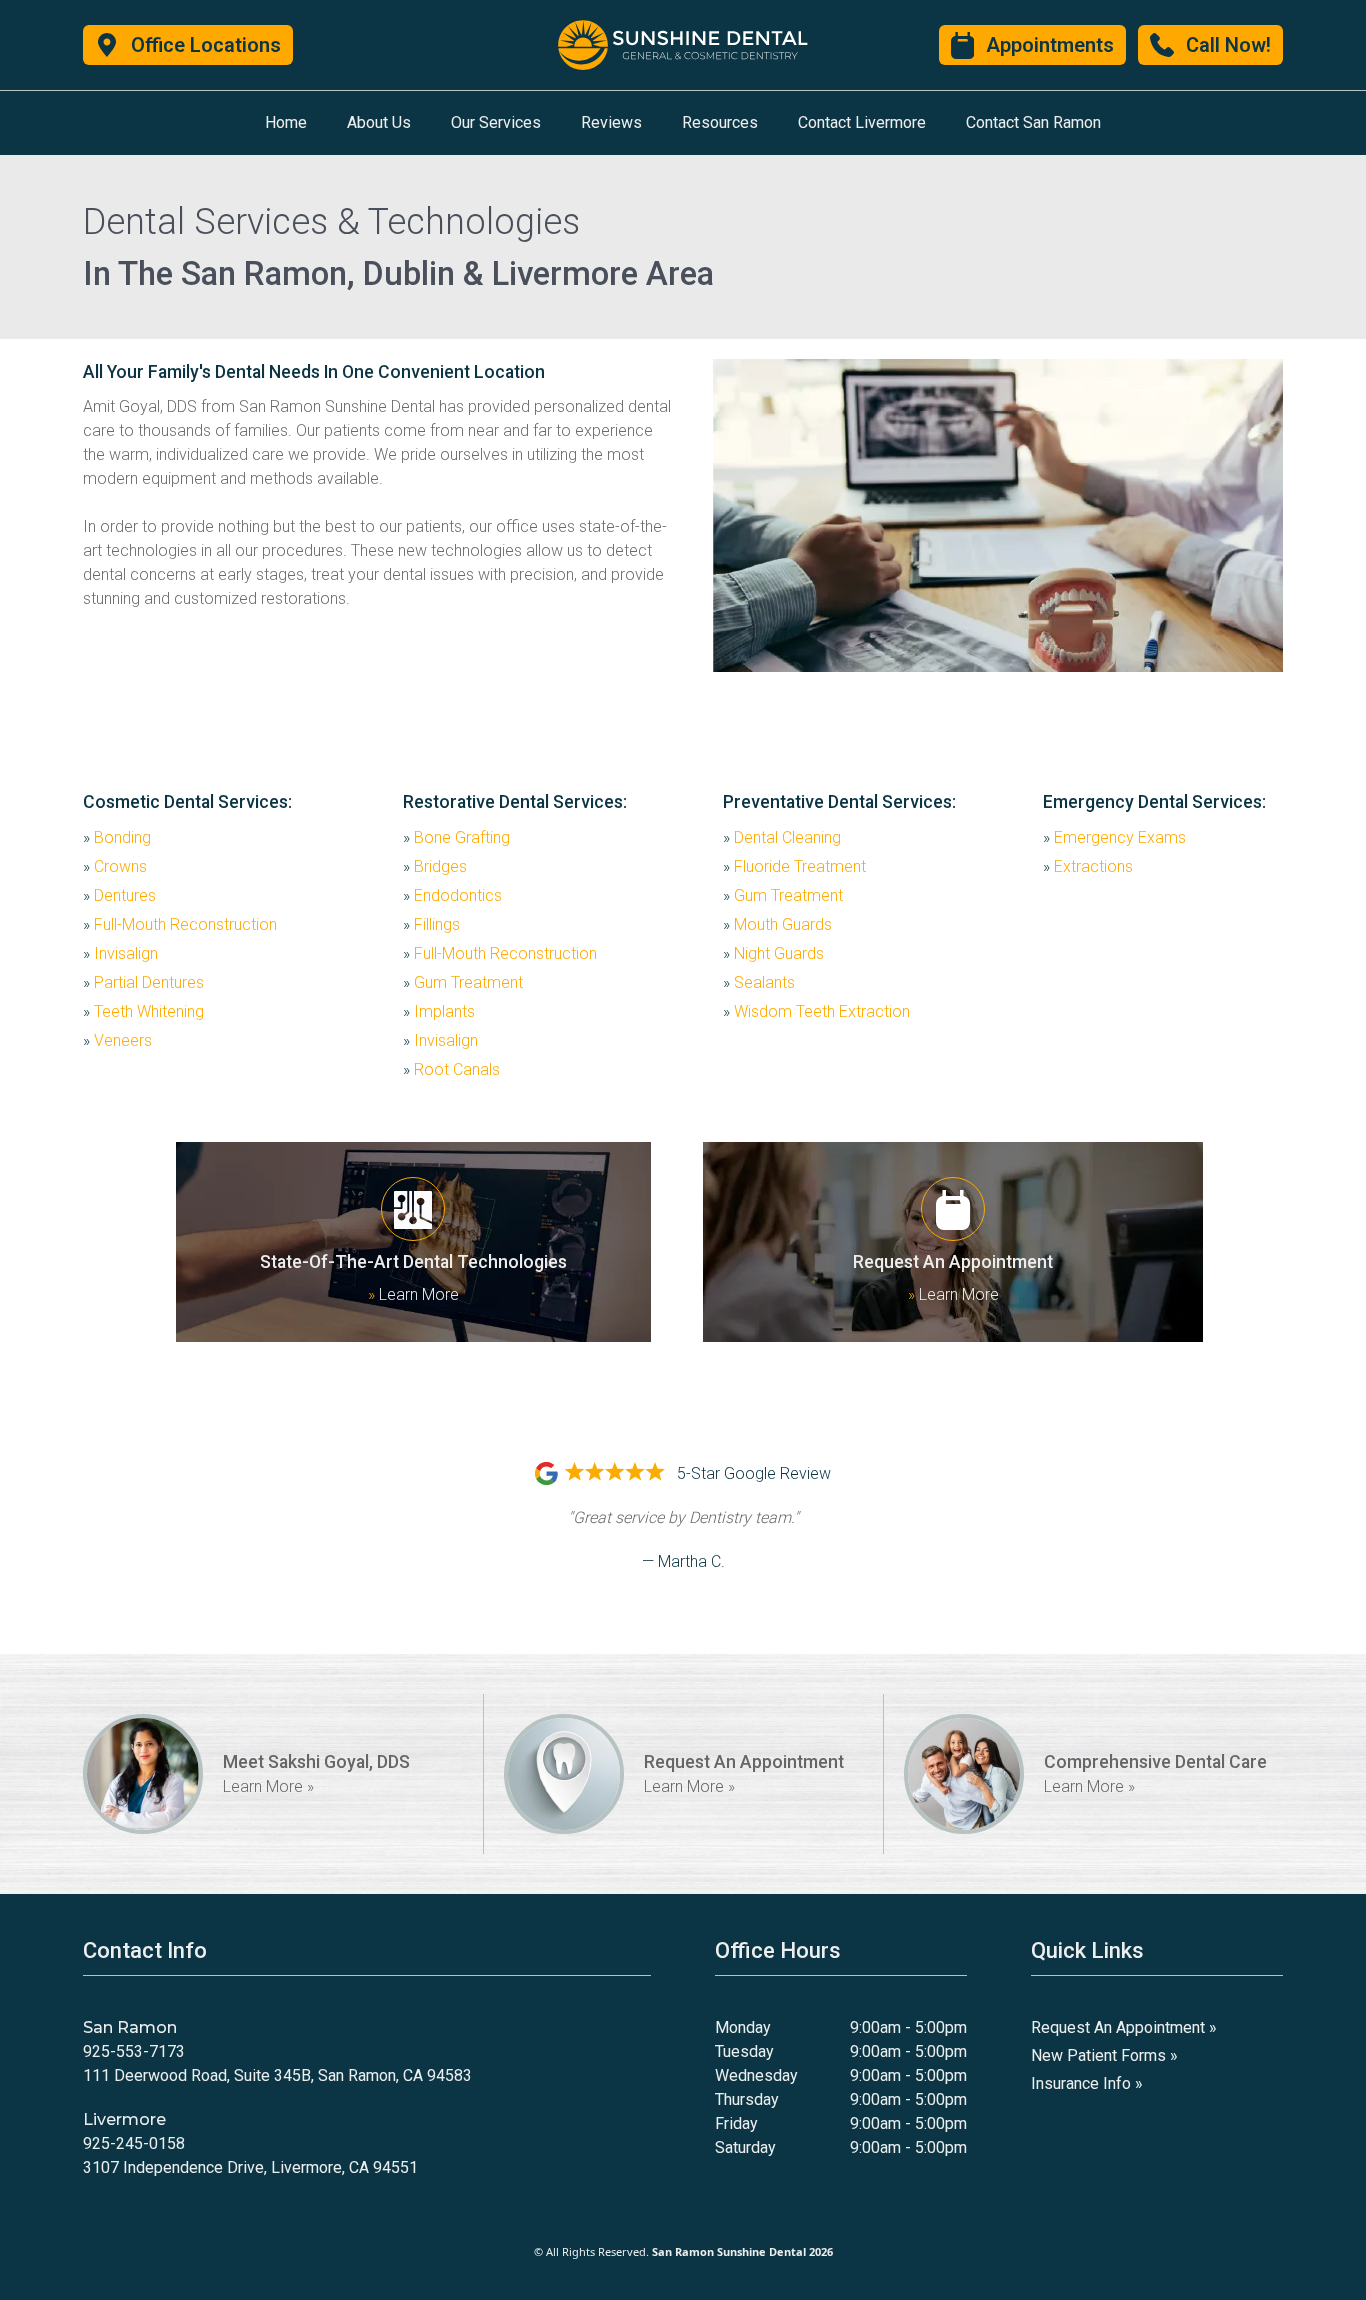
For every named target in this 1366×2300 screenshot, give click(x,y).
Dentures (119, 895)
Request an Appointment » (1124, 2027)
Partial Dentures (143, 982)
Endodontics (452, 895)
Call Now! (1228, 45)
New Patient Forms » (1104, 2055)
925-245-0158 (134, 2143)
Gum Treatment (463, 982)
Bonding (117, 837)
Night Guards (773, 953)
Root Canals (451, 1069)
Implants (439, 1011)
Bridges (435, 866)
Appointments (1050, 45)
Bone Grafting (456, 837)
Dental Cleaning (782, 837)
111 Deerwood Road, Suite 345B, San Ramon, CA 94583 (277, 2075)
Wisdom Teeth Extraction (816, 1011)
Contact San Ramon (1033, 122)
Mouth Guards (777, 924)
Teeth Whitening (143, 1011)
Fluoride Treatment (794, 866)
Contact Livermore (862, 122)
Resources (720, 122)
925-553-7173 (134, 2051)
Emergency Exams (1114, 837)
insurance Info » (1087, 2083)
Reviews (611, 122)
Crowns (115, 866)
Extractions (1088, 866)
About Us (379, 122)
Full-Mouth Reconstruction (180, 924)
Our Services (496, 122)
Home (286, 122)
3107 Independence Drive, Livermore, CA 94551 (250, 2167)
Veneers (117, 1040)
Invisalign (120, 953)
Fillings (431, 924)
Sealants (759, 982)
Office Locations (206, 45)
